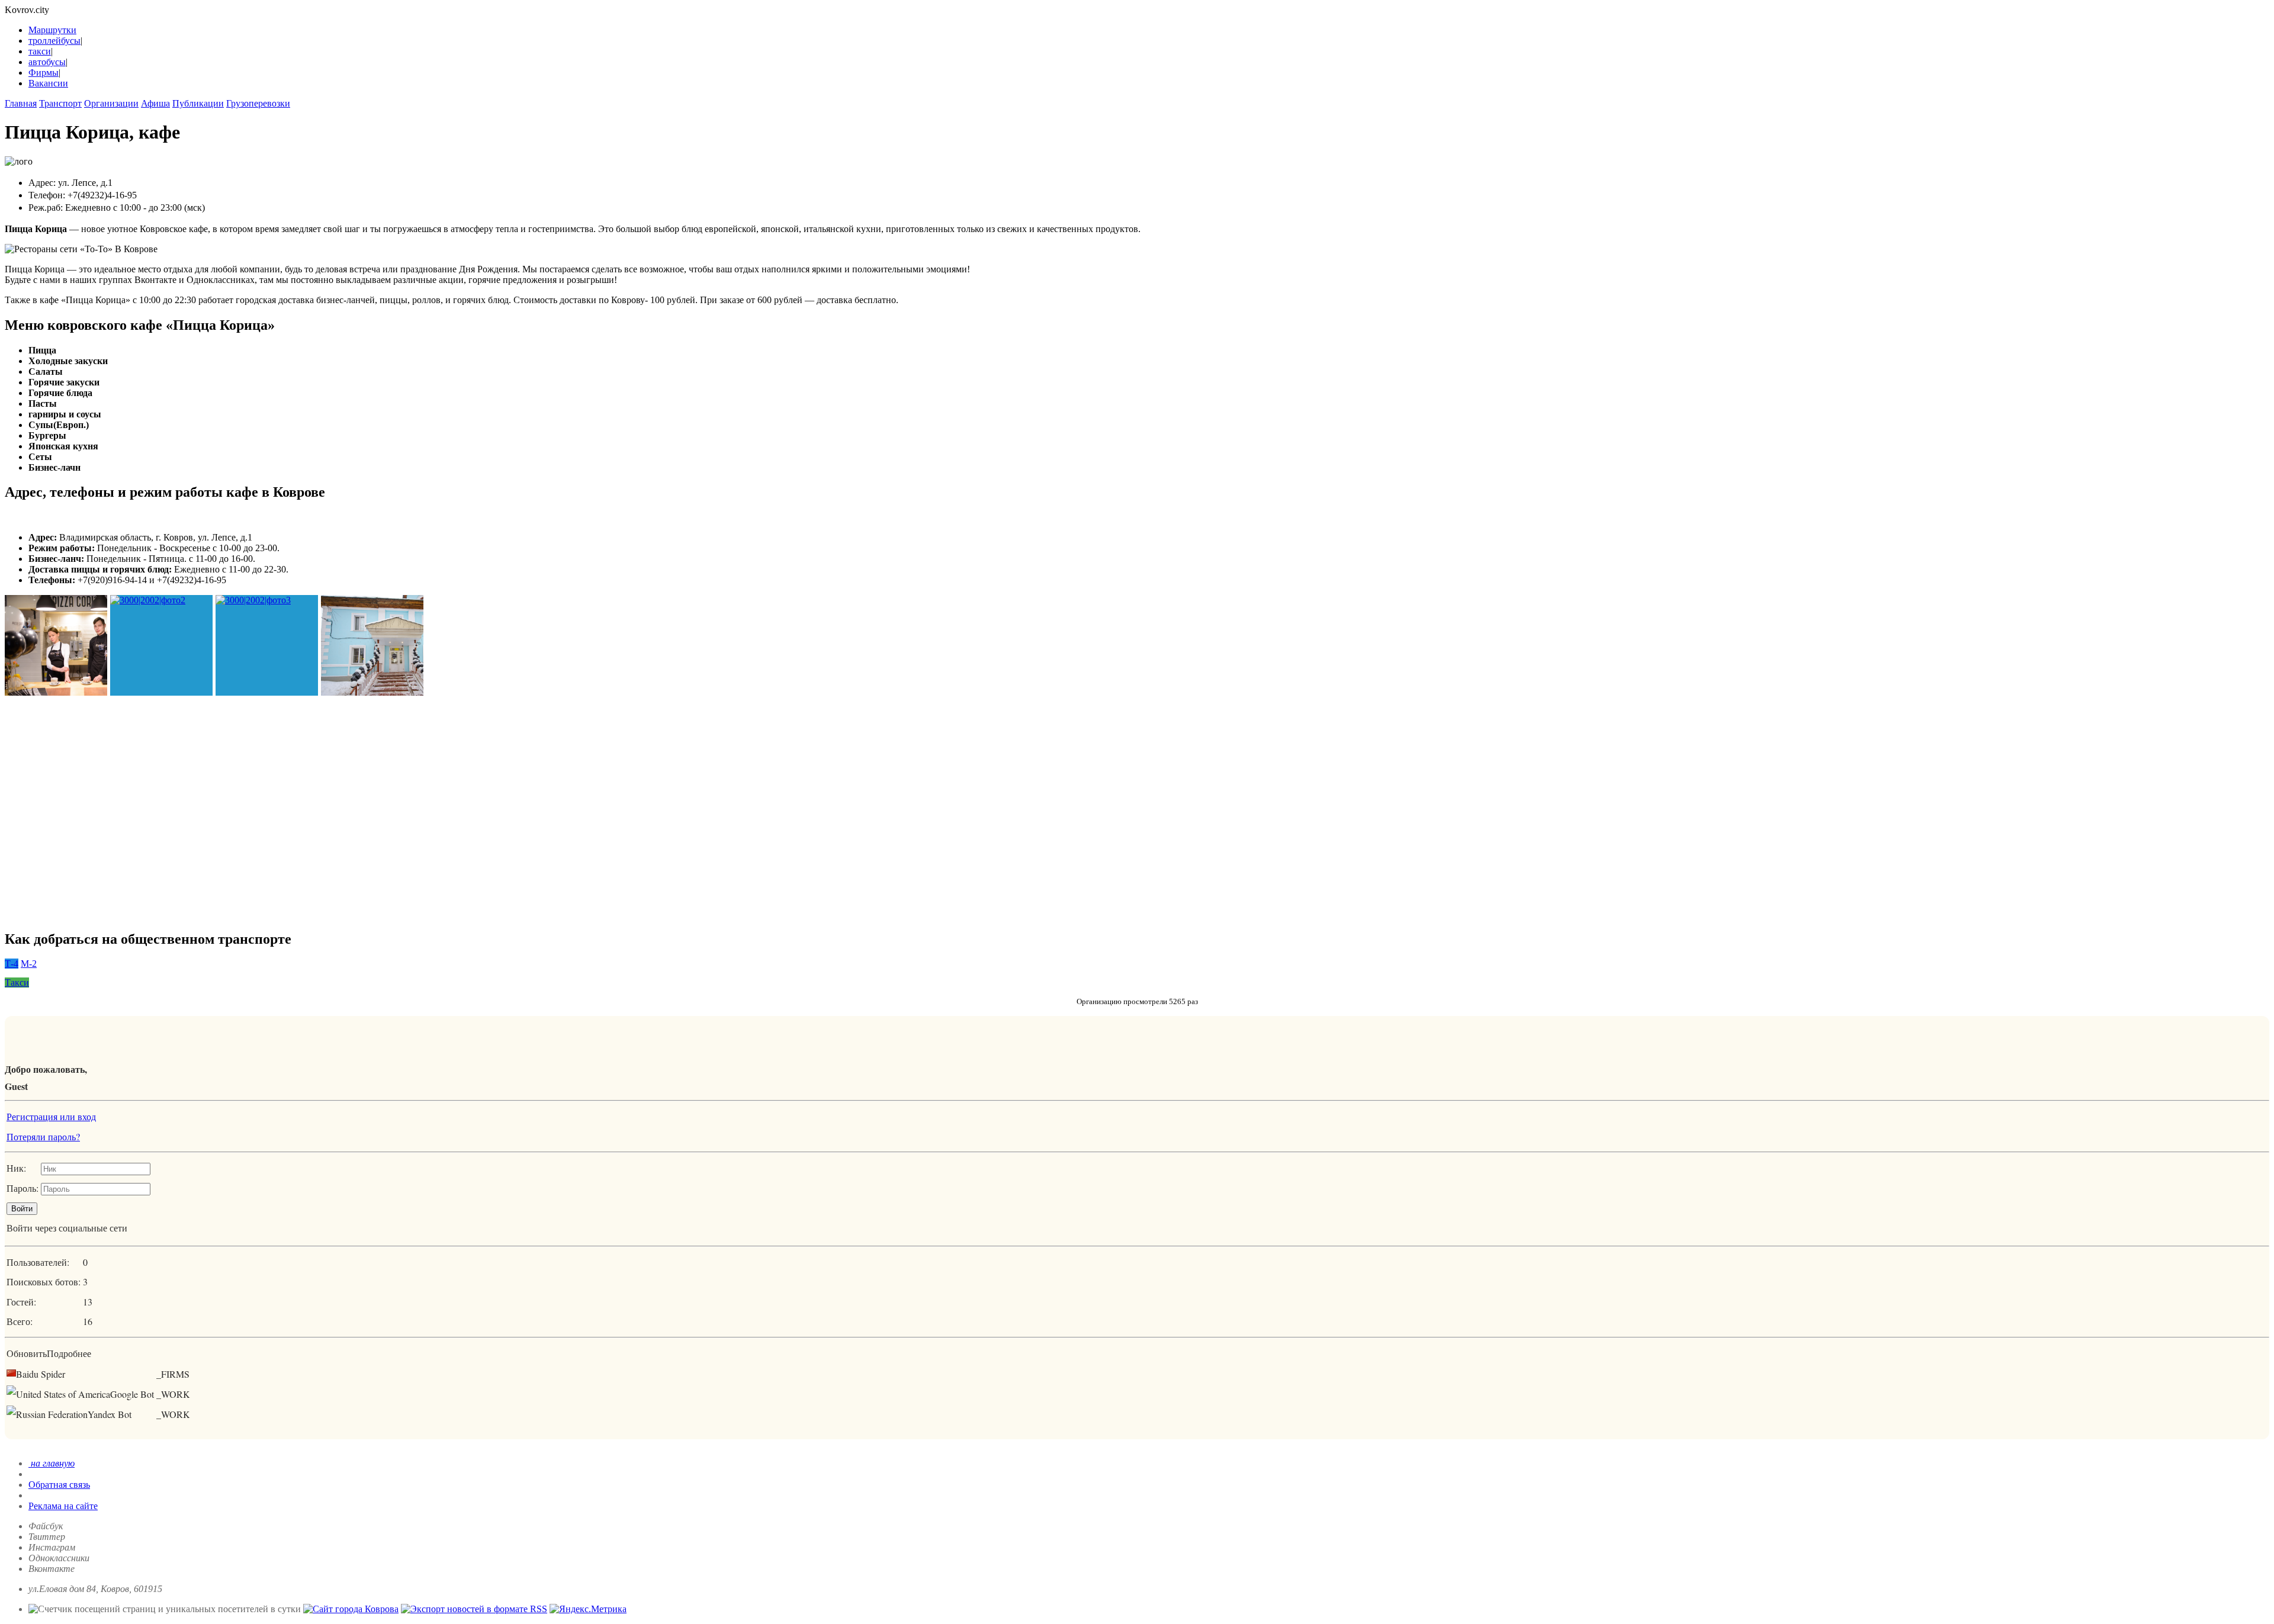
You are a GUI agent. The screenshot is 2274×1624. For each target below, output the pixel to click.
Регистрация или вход (51, 1116)
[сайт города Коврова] (351, 1609)
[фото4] (372, 646)
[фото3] (267, 646)
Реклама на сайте (63, 1506)
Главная (21, 103)
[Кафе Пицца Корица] (56, 646)
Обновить (27, 1353)
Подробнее (69, 1353)
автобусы (47, 62)
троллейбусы (54, 41)
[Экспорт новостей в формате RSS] (474, 1609)
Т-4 (12, 964)
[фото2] (161, 646)
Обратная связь (59, 1485)
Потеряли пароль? (43, 1136)
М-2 (29, 964)
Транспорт (60, 103)
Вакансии (48, 83)
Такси (17, 983)
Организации (111, 103)
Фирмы (44, 73)
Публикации (198, 103)
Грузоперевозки (258, 103)
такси (40, 51)
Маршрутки (52, 30)
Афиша (155, 103)
